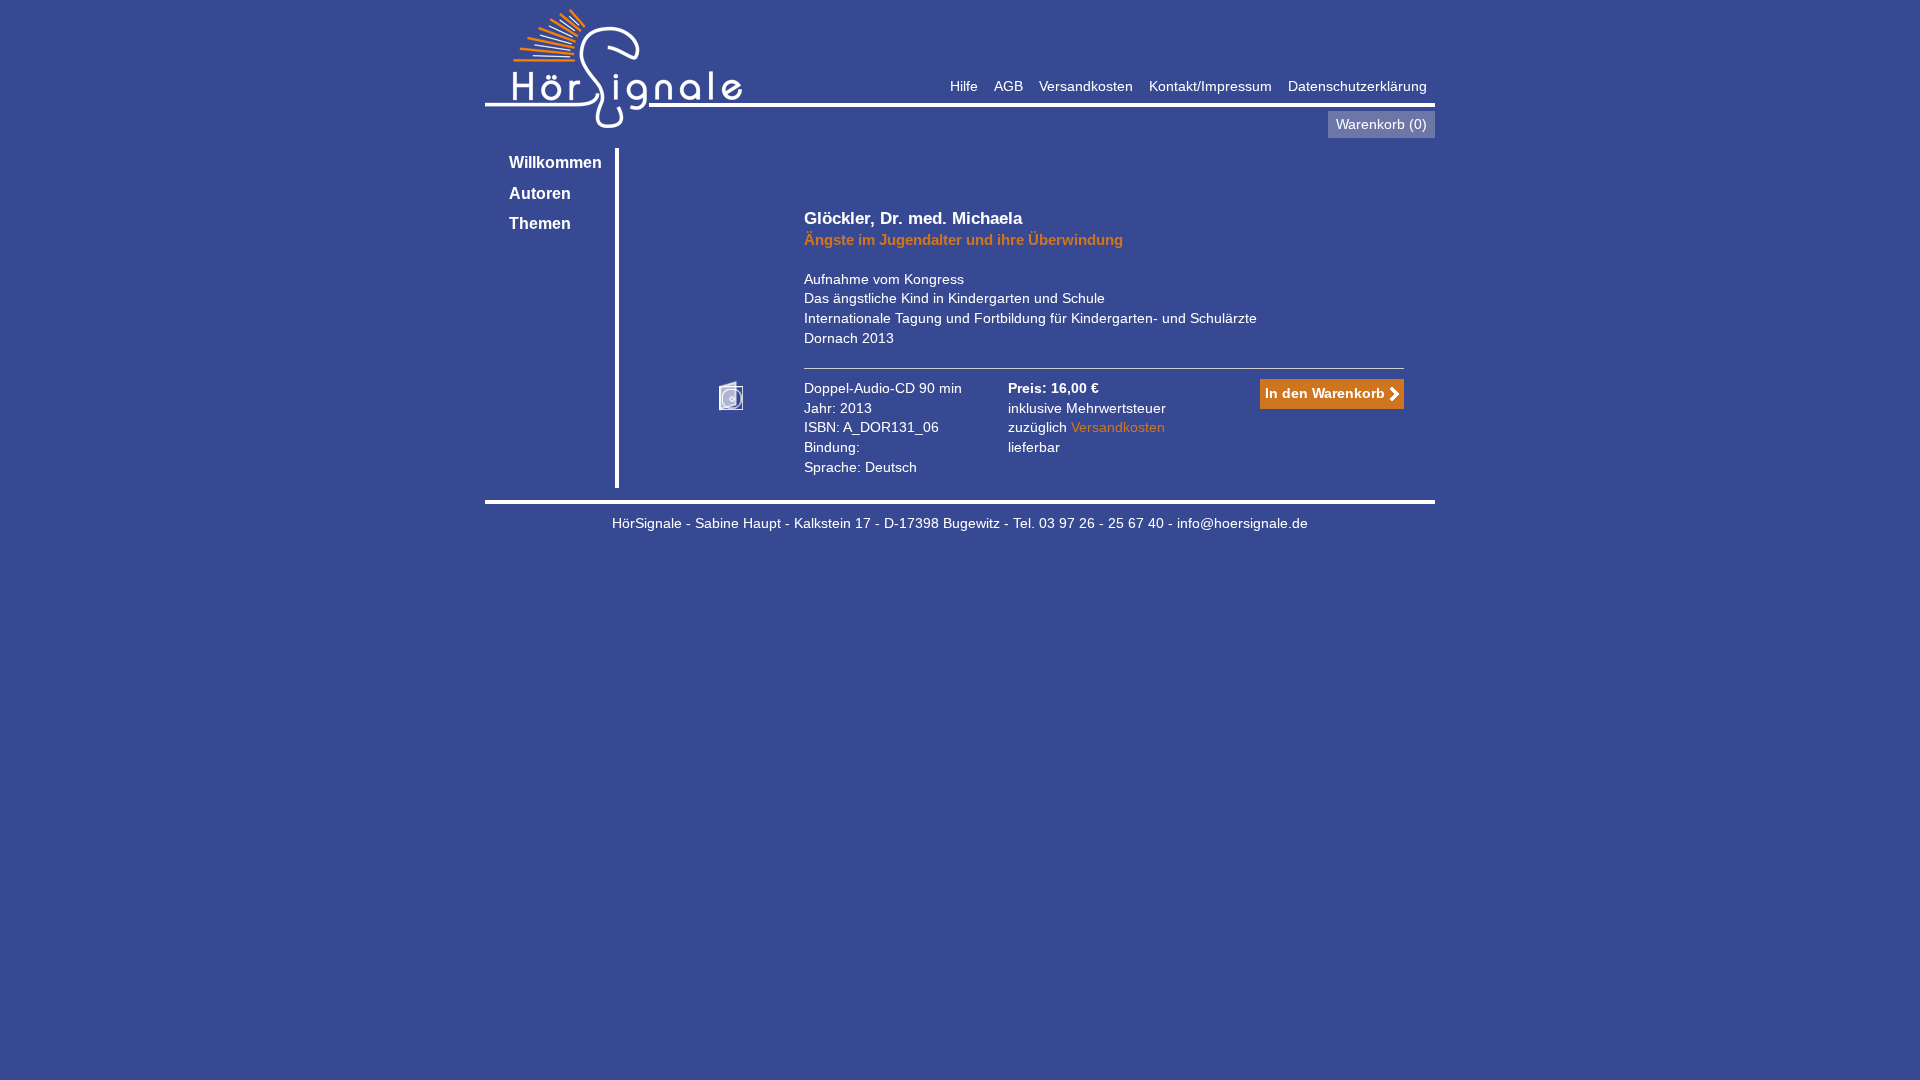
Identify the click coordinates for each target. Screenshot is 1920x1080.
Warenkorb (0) (1381, 124)
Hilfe (964, 86)
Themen (540, 223)
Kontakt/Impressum (1210, 86)
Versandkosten (1086, 86)
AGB (1008, 86)
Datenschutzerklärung (1357, 86)
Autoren (540, 193)
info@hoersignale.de (1242, 523)
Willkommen (555, 162)
